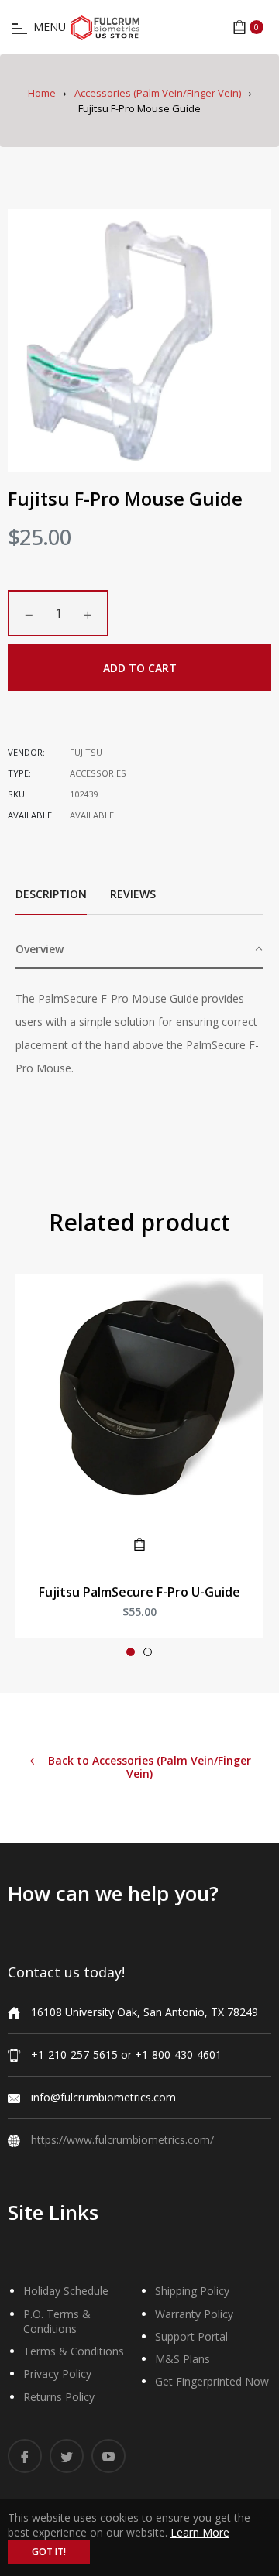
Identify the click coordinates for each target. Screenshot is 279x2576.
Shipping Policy (192, 2291)
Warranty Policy (194, 2314)
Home (42, 93)
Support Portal (191, 2336)
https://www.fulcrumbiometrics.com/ (122, 2140)
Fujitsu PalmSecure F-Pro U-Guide (139, 1592)
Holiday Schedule (66, 2291)
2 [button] (148, 1652)
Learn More (200, 2532)
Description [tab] (51, 894)
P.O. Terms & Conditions (57, 2321)
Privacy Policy (57, 2374)
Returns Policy (59, 2397)
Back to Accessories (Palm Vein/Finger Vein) (148, 1768)
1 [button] (131, 1652)
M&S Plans (183, 2359)
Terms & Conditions (74, 2351)
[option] (139, 1472)
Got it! (49, 2552)
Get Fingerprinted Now (212, 2381)
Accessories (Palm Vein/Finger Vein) (158, 93)
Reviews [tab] (134, 894)
